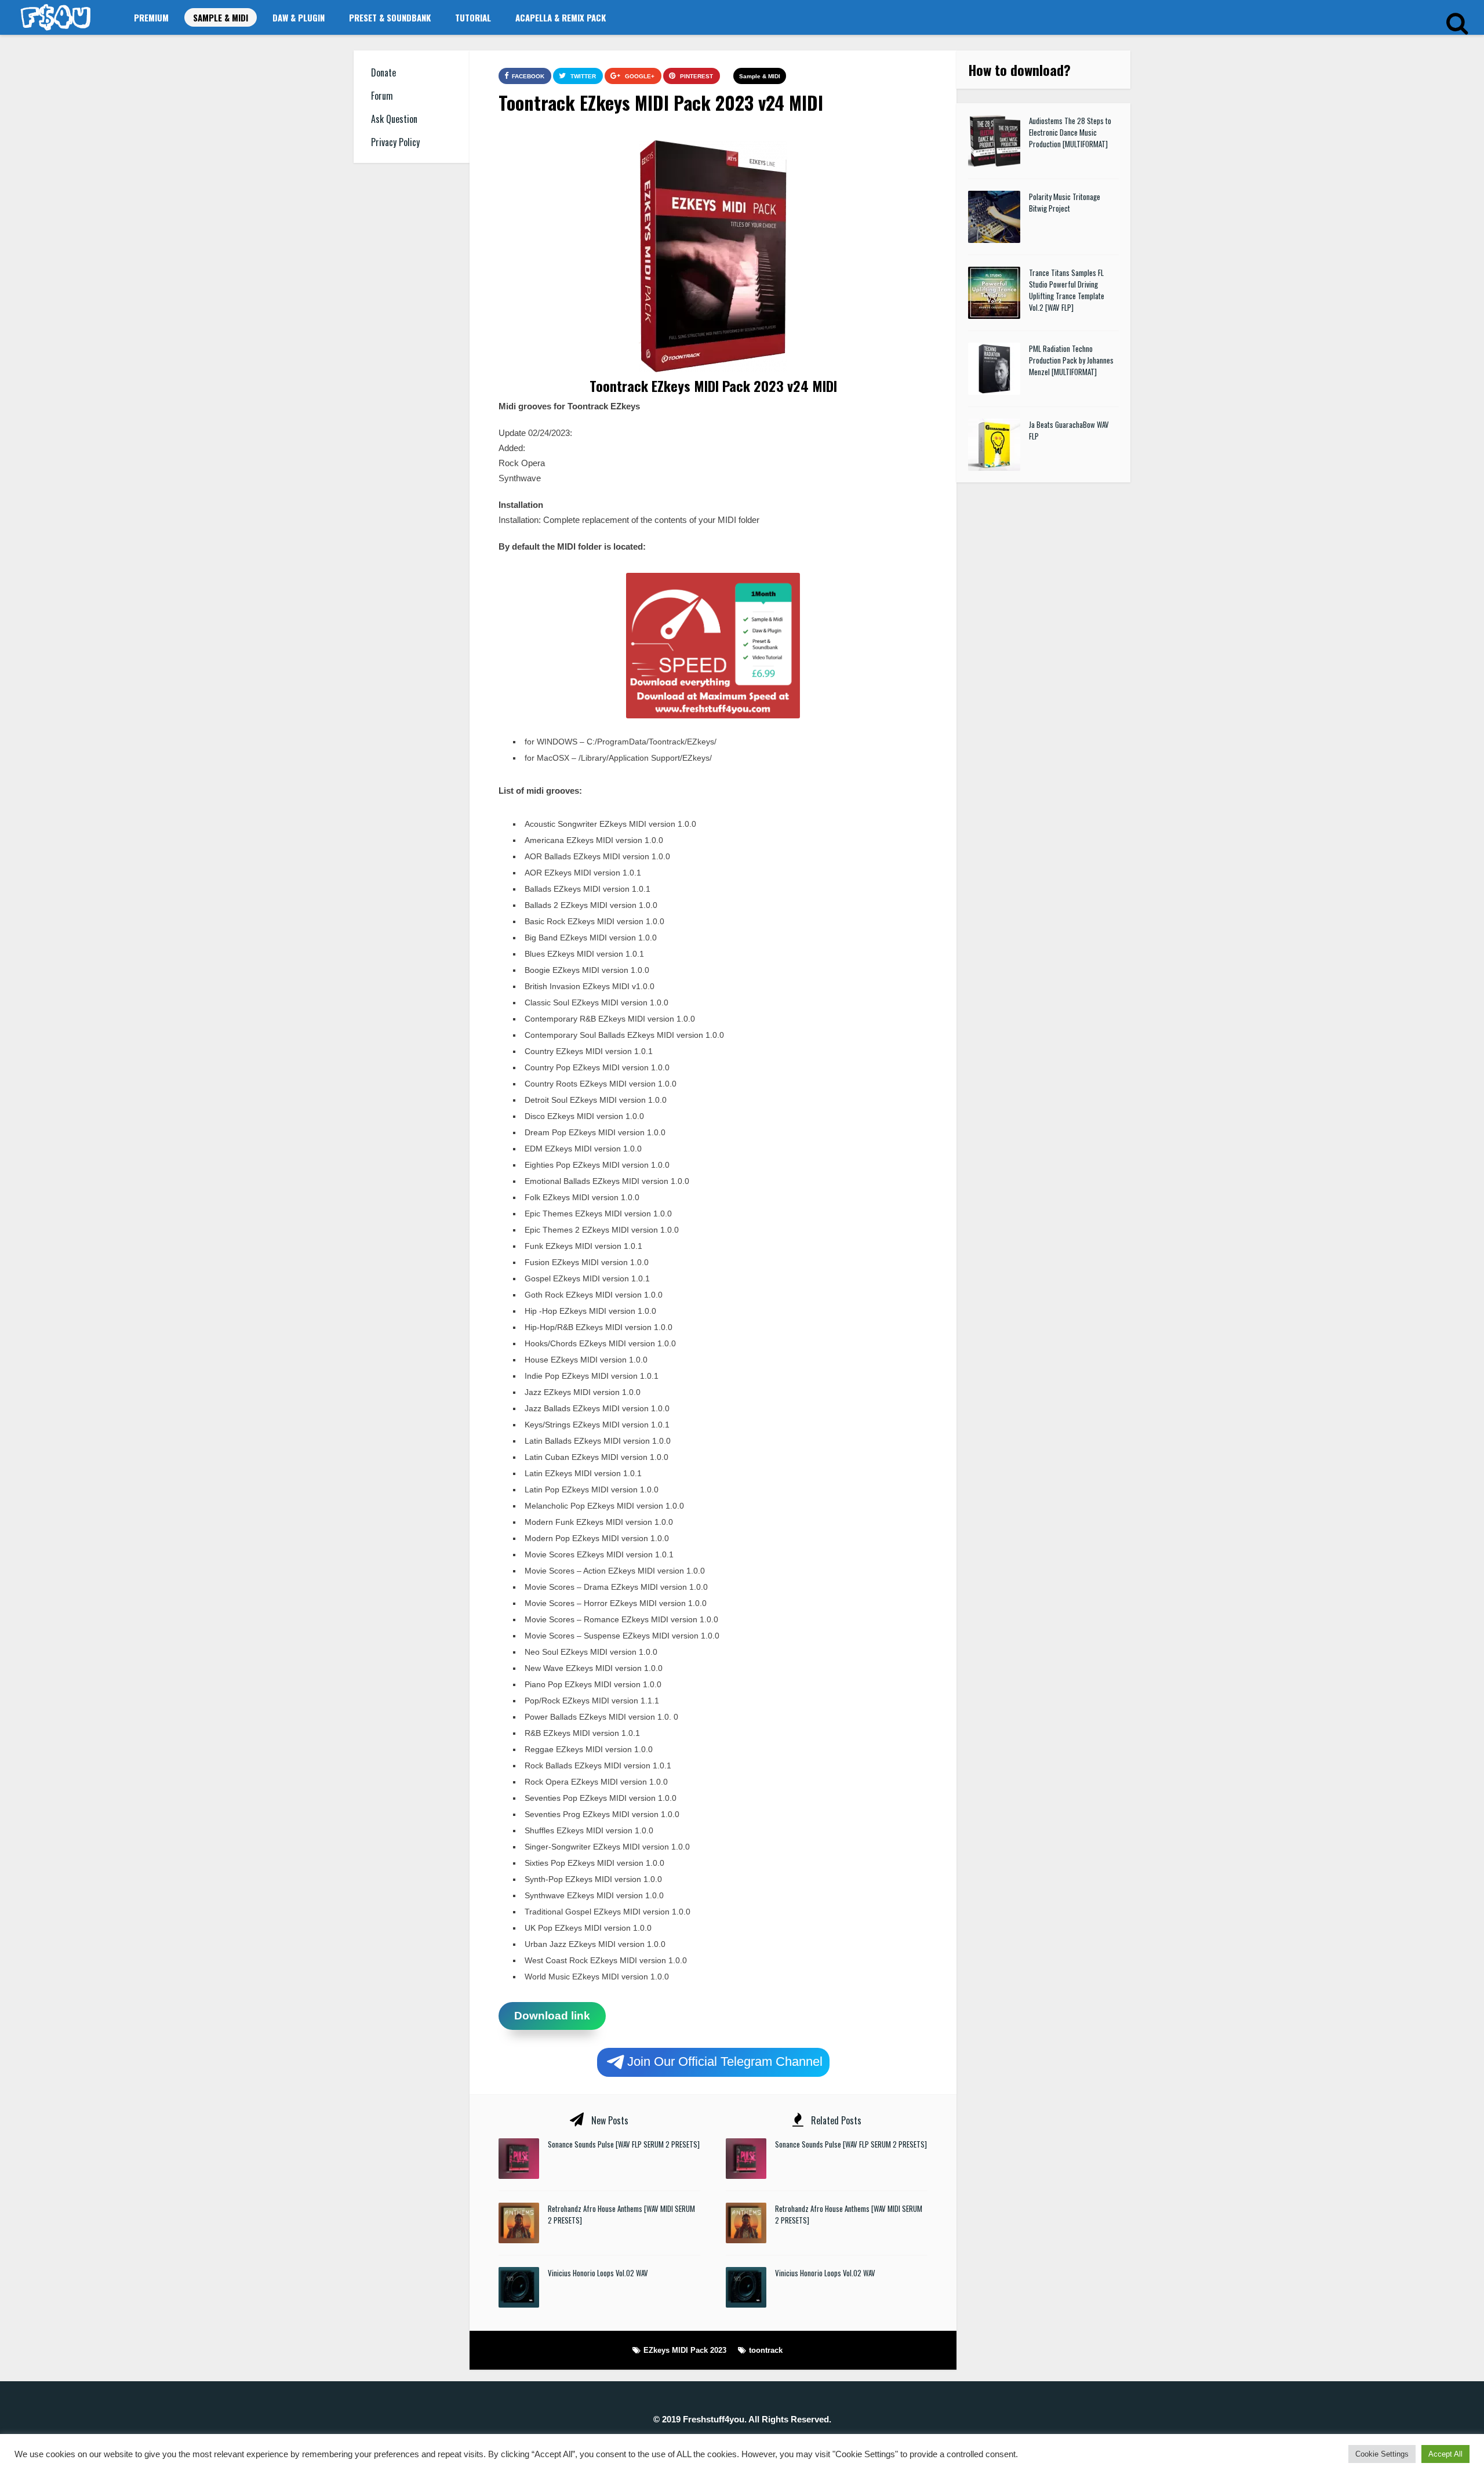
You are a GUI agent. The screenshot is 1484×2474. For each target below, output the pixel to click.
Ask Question (394, 119)
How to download (1016, 70)
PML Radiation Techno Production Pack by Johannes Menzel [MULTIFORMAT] (1071, 360)
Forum (382, 96)
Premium (151, 17)
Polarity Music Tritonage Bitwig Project (1065, 202)
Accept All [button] (1445, 2454)
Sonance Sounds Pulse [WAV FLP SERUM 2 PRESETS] (624, 2144)
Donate (383, 72)
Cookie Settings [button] (1382, 2454)
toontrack (766, 2350)
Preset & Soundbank (390, 17)
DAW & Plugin (299, 17)
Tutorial (473, 17)
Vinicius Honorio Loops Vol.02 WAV (598, 2273)
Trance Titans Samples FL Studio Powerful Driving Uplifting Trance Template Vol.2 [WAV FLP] (1067, 290)
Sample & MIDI (221, 17)
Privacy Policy (395, 142)
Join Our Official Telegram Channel (725, 2061)
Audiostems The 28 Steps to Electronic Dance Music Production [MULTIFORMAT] (1070, 132)
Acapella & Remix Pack (561, 17)
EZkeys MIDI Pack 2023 (685, 2350)
